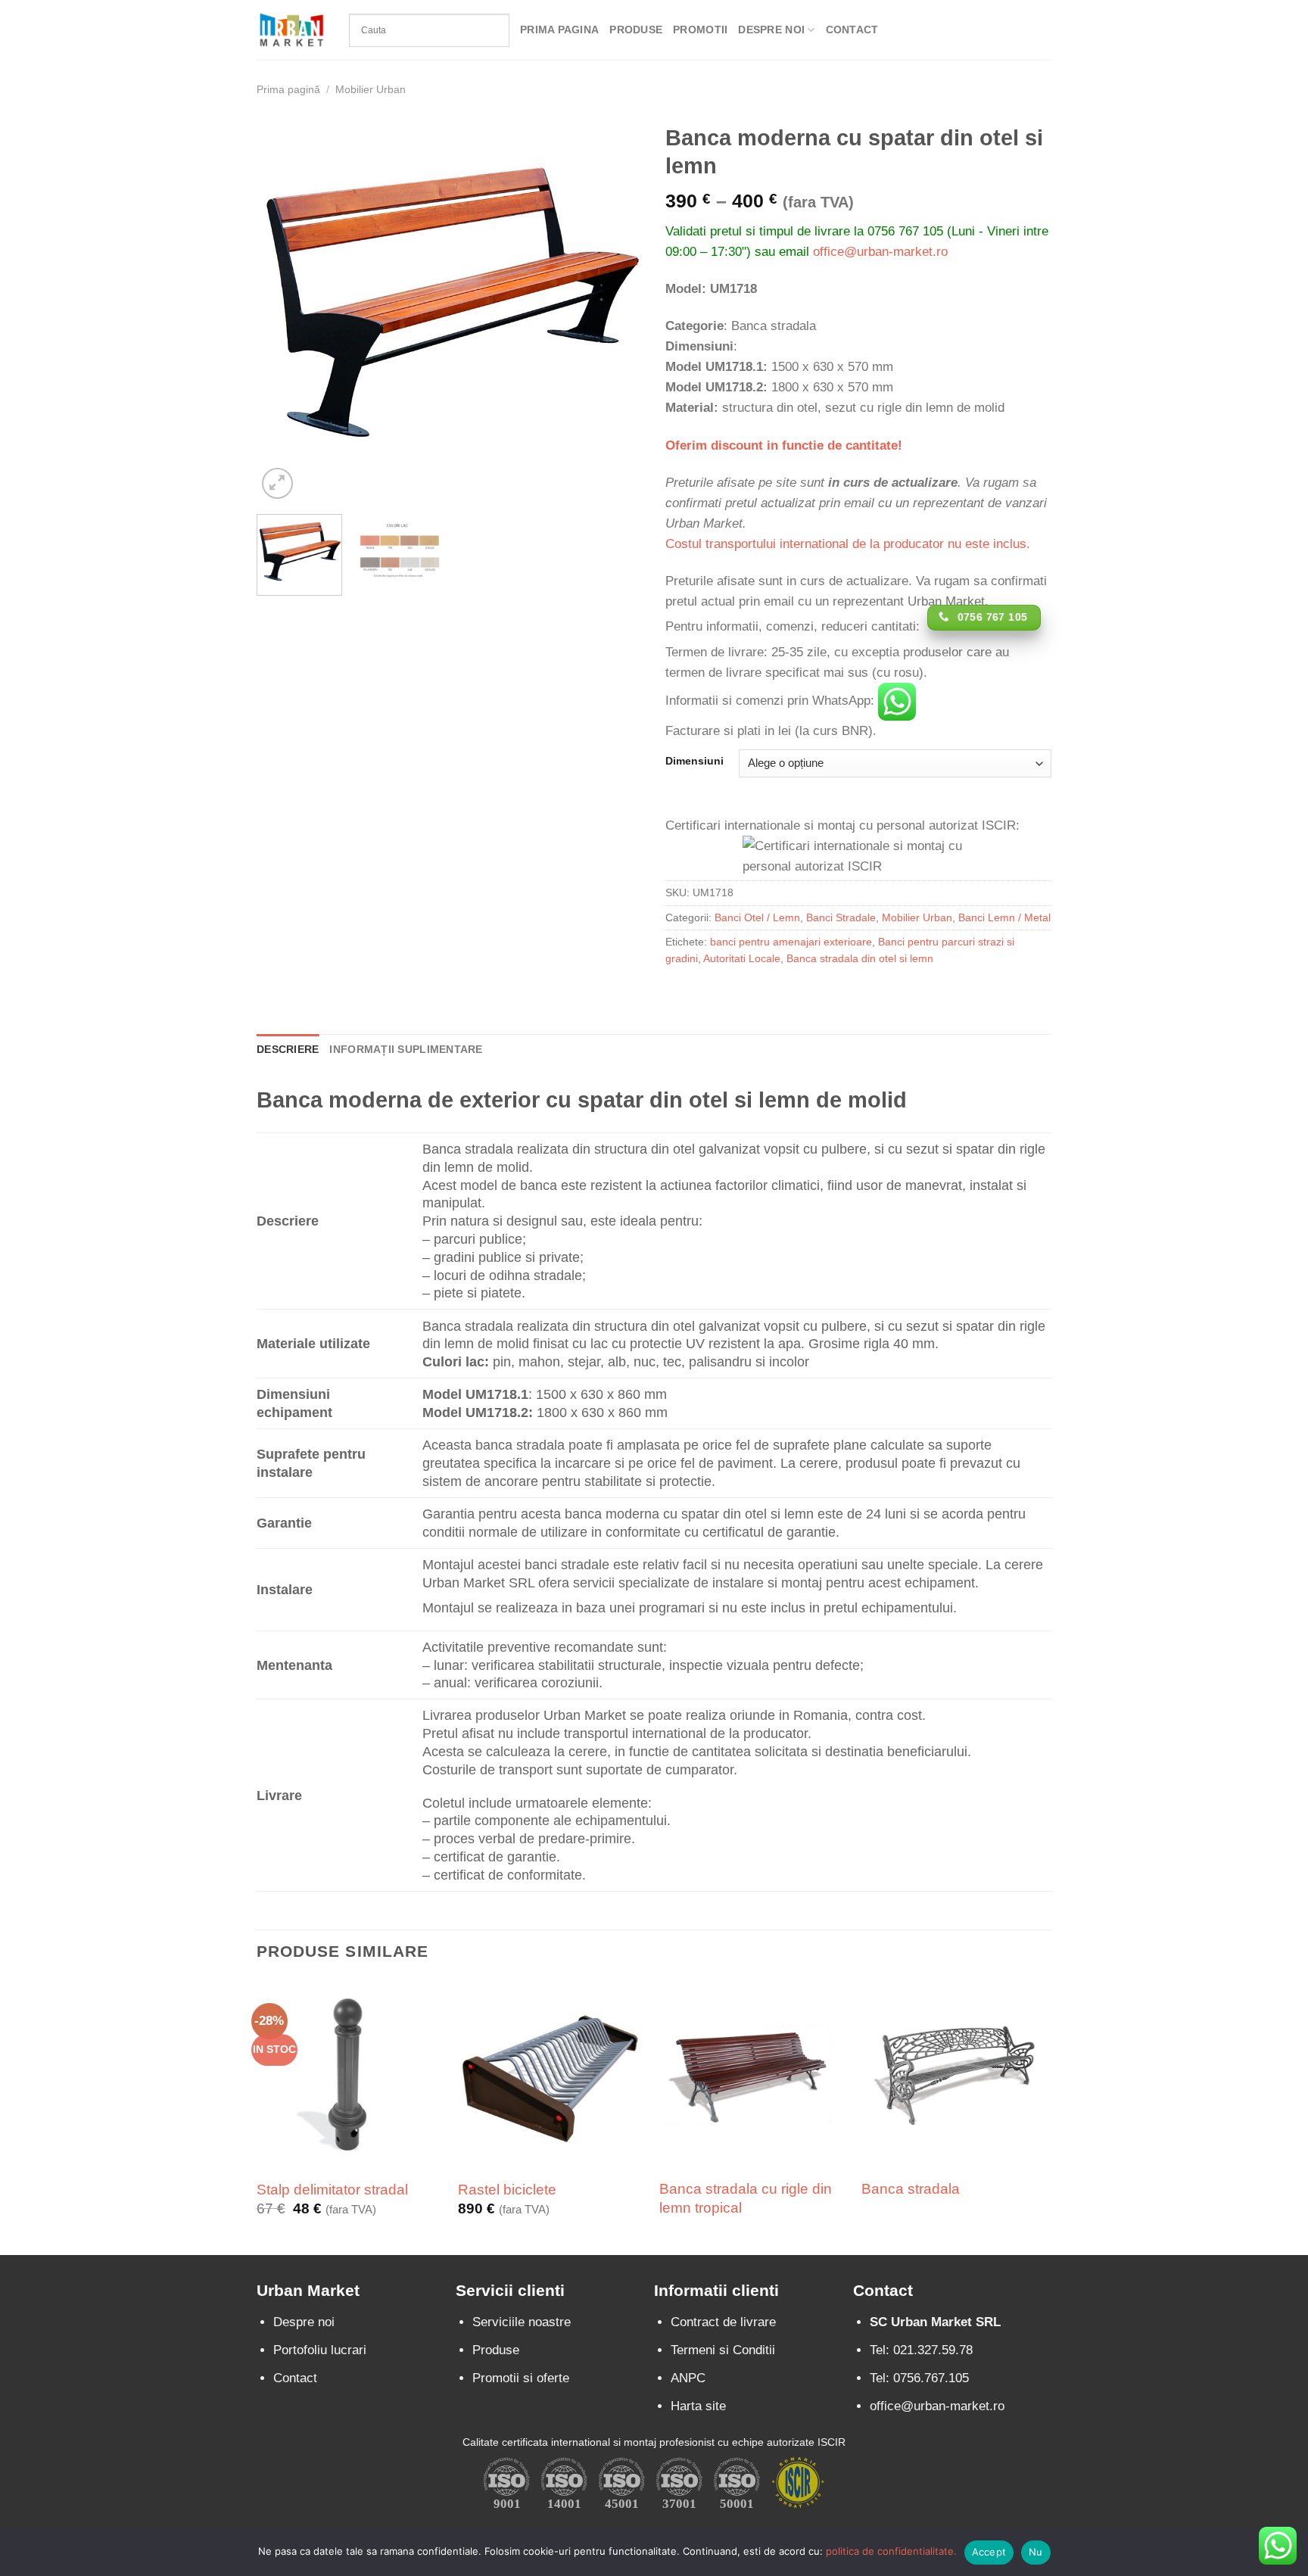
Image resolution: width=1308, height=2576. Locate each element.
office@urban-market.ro (880, 252)
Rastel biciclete (507, 2190)
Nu (1036, 2552)
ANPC (688, 2378)
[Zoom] (277, 483)
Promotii (700, 30)
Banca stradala (911, 2189)
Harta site (698, 2406)
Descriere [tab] (288, 1050)
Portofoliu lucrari (320, 2350)
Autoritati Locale (742, 959)
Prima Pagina (559, 30)
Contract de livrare (723, 2322)
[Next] (616, 310)
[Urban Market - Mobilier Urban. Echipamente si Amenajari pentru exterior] (291, 30)
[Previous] (283, 310)
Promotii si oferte (521, 2378)
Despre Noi (771, 30)
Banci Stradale (841, 918)
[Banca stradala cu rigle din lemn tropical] (753, 2074)
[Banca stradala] (955, 2073)
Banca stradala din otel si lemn (860, 959)
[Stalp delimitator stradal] (350, 2074)
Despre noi (304, 2322)
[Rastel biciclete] (551, 2074)
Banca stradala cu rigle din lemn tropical (746, 2198)
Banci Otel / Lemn (757, 918)
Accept (989, 2552)
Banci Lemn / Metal (1004, 918)
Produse (636, 30)
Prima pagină (288, 90)
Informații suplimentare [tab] (406, 1050)
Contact (852, 30)
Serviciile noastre (522, 2322)
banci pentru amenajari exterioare (791, 942)
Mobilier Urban (371, 90)
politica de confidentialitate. (891, 2551)
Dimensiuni (694, 762)
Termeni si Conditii (723, 2350)
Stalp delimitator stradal (332, 2190)
